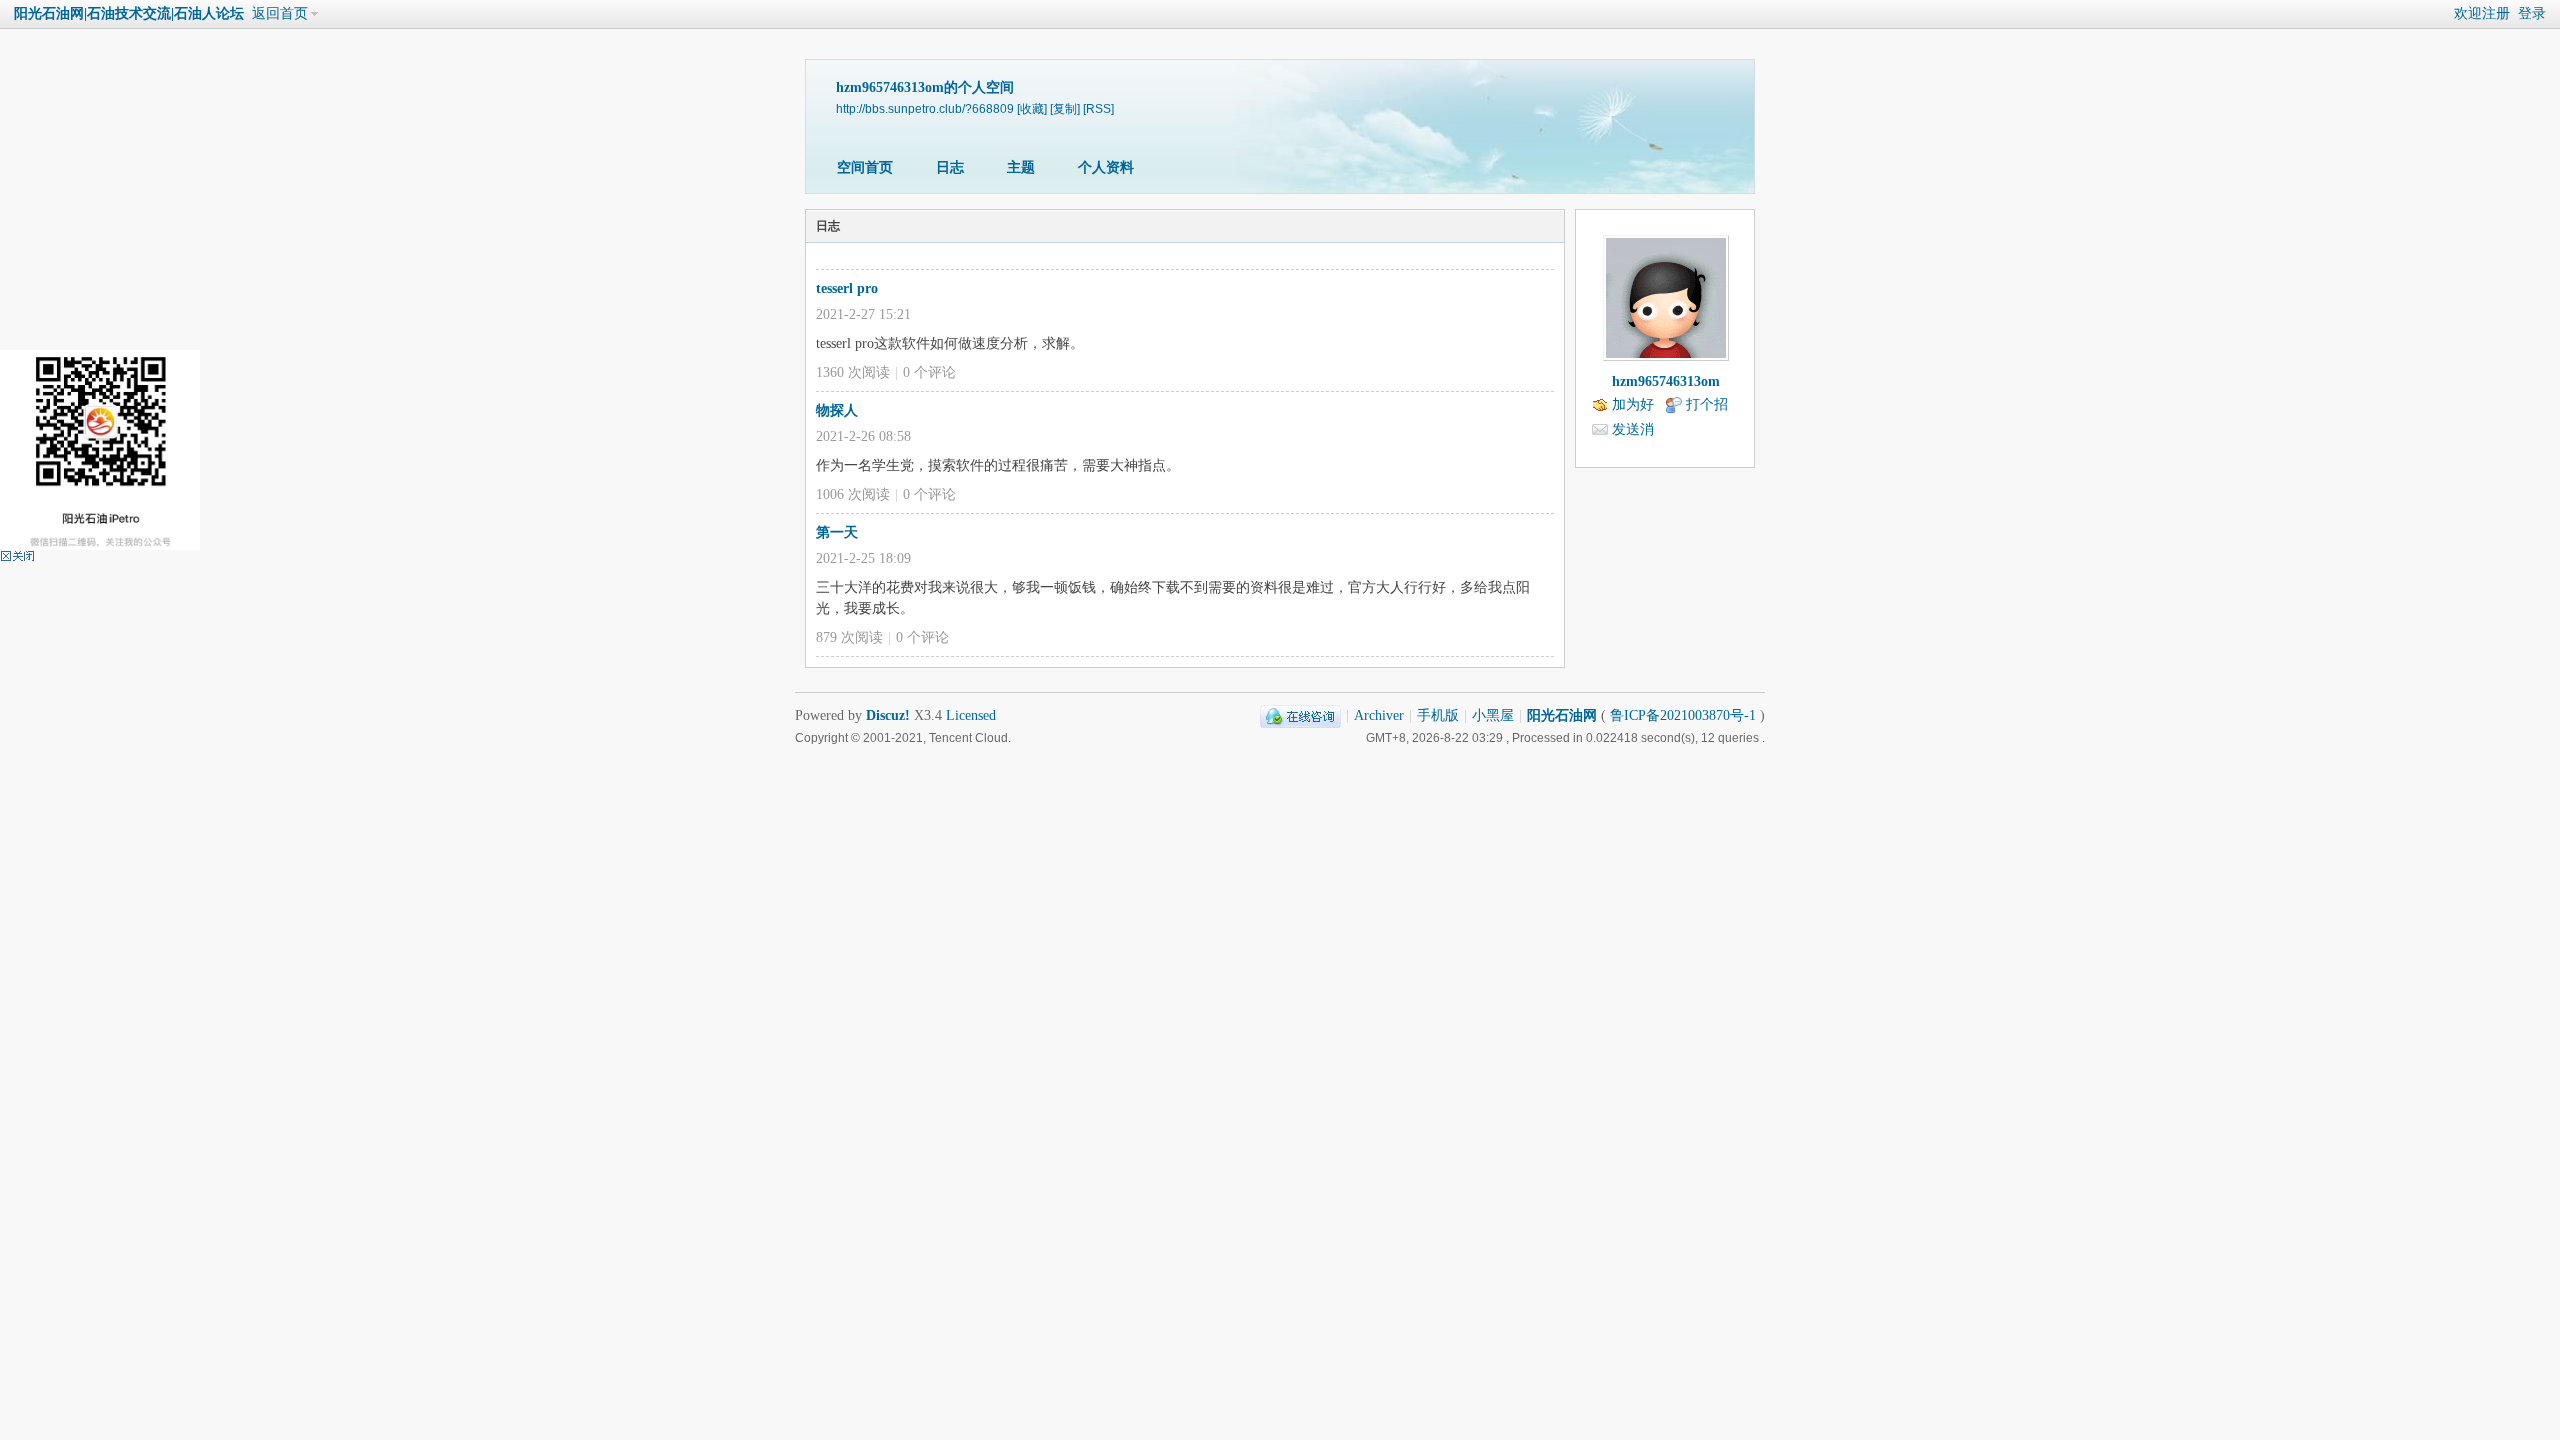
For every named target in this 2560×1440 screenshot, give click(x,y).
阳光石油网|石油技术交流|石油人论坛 (129, 13)
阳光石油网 (1562, 715)
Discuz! (888, 715)
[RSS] (1098, 108)
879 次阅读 (849, 637)
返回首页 (280, 13)
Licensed (971, 715)
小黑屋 (1493, 715)
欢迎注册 (2482, 13)
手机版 (1438, 715)
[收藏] (1032, 108)
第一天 (837, 532)
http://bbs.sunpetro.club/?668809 (925, 108)
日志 (950, 167)
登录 (2532, 13)
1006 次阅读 (853, 494)
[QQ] (1300, 715)
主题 (1021, 167)
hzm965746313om (1666, 381)
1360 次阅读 (853, 372)
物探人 (837, 410)
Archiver (1379, 715)
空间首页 (865, 167)
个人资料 (1106, 167)
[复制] (1065, 108)
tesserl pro (847, 288)
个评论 (929, 372)
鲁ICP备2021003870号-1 (1683, 715)
